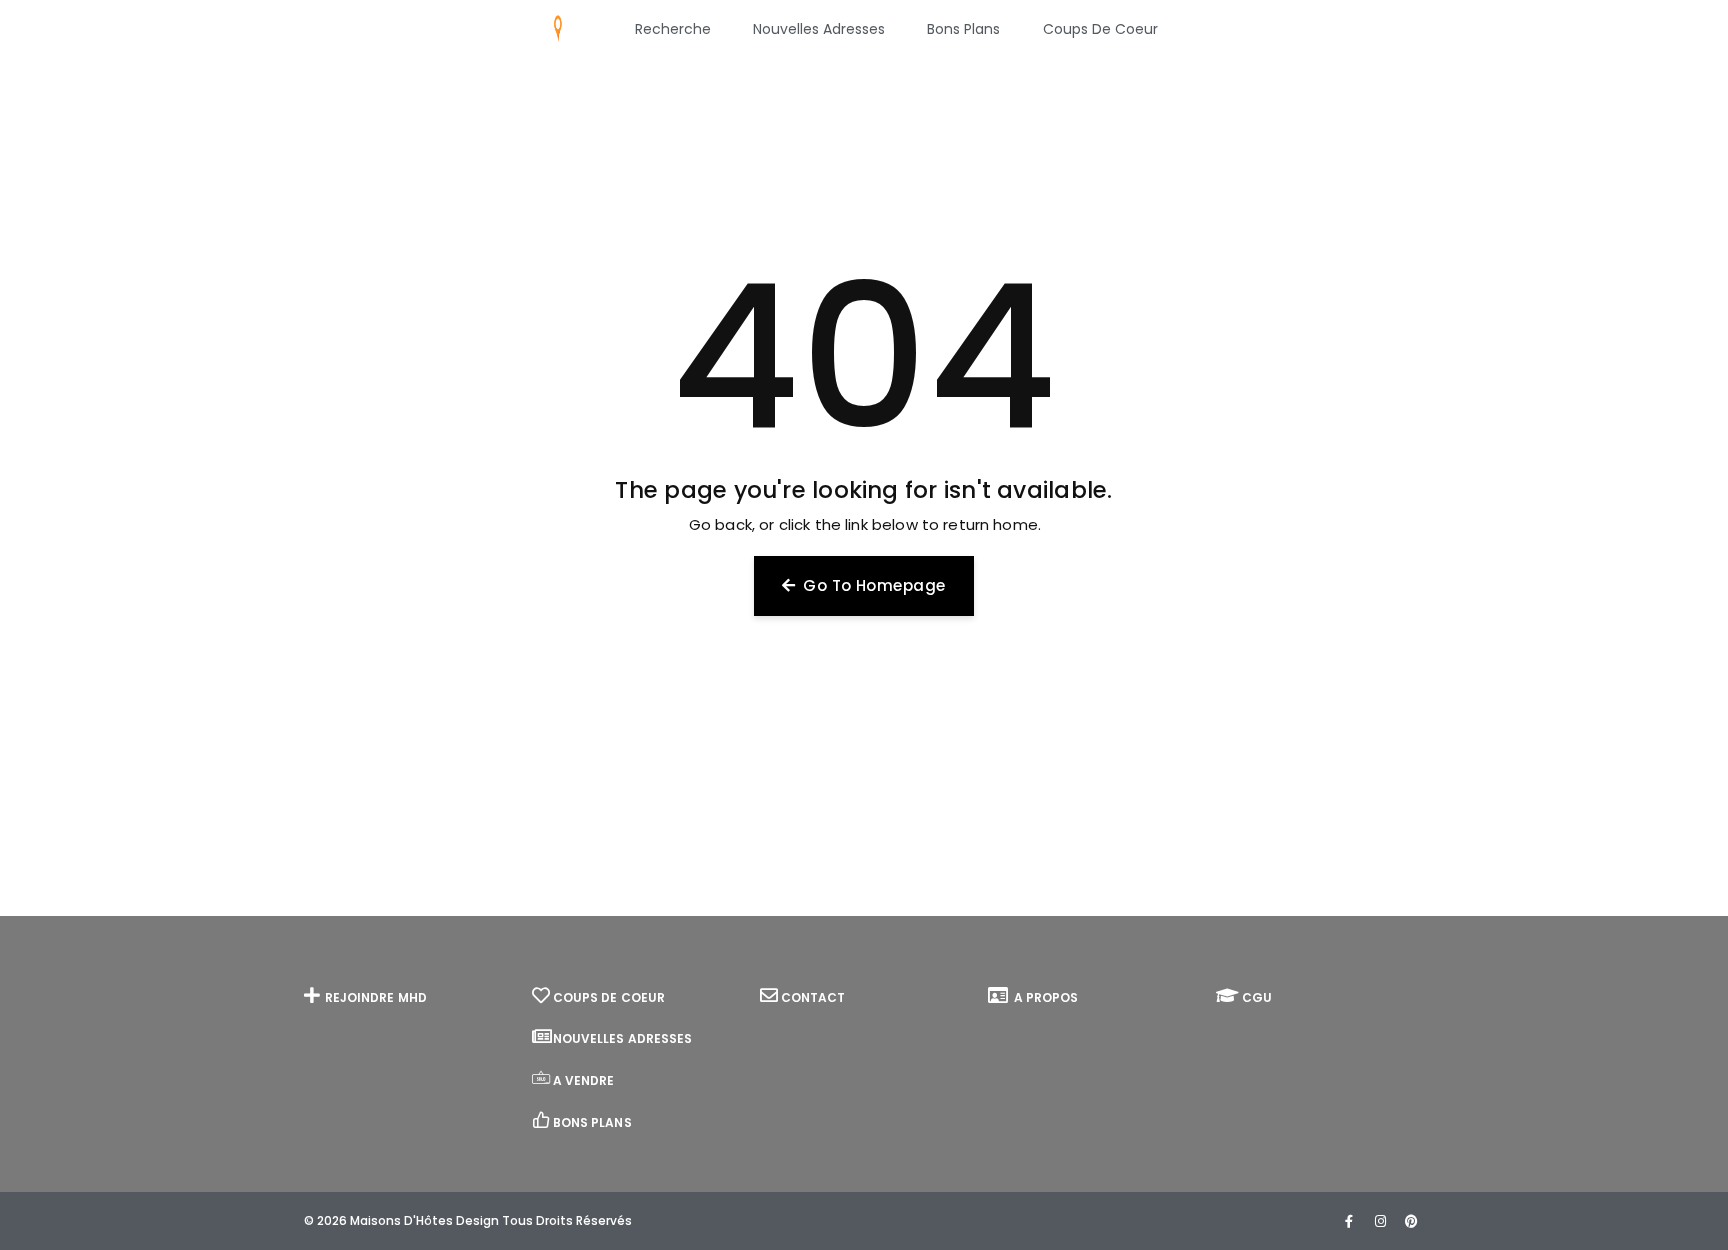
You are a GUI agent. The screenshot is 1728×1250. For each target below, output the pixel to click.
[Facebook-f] (1349, 1221)
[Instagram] (1380, 1221)
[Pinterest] (1411, 1221)
